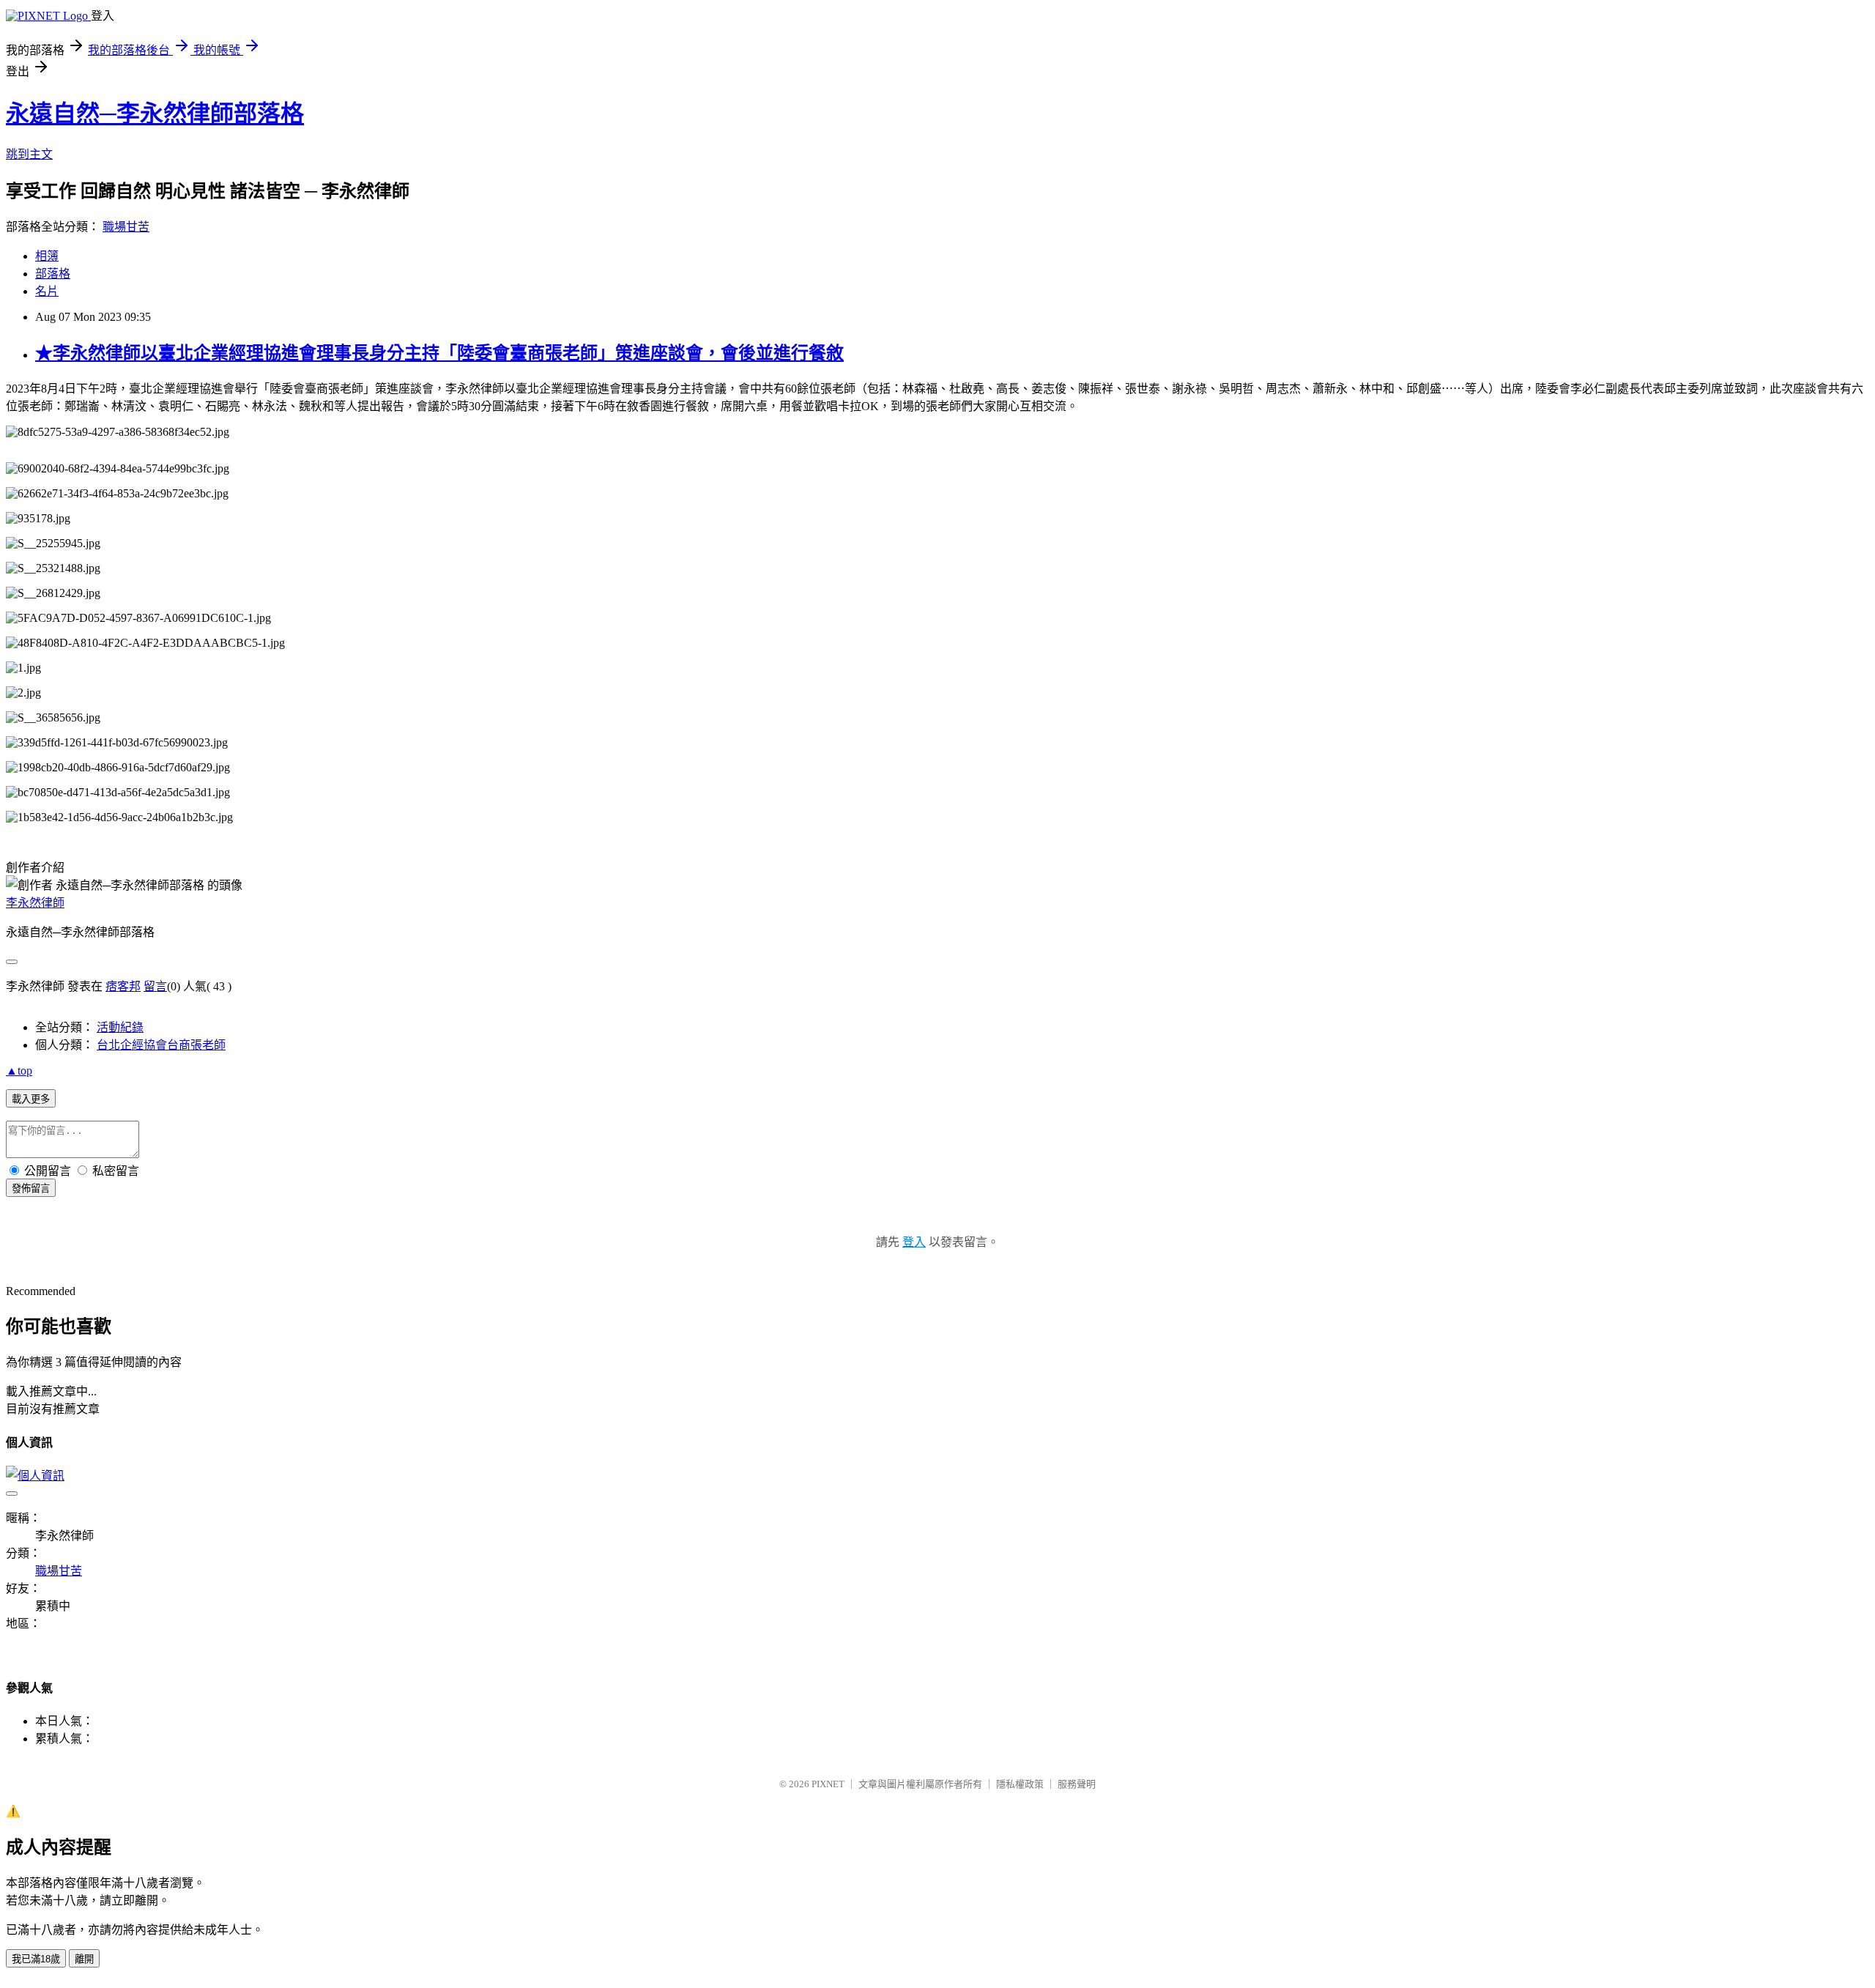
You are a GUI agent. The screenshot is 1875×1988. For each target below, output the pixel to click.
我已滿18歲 (36, 1959)
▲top (19, 1071)
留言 (155, 986)
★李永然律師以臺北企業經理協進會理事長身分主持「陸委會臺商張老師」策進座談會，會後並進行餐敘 (439, 353)
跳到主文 (29, 154)
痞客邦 (123, 986)
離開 (84, 1959)
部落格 (53, 274)
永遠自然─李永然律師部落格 (155, 114)
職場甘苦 (126, 227)
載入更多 (31, 1099)
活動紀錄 (120, 1027)
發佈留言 (31, 1188)
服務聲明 (1077, 1784)
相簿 (47, 256)
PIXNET (828, 1784)
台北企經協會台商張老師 (161, 1045)
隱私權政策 (1020, 1784)
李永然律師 (35, 903)
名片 (47, 291)
